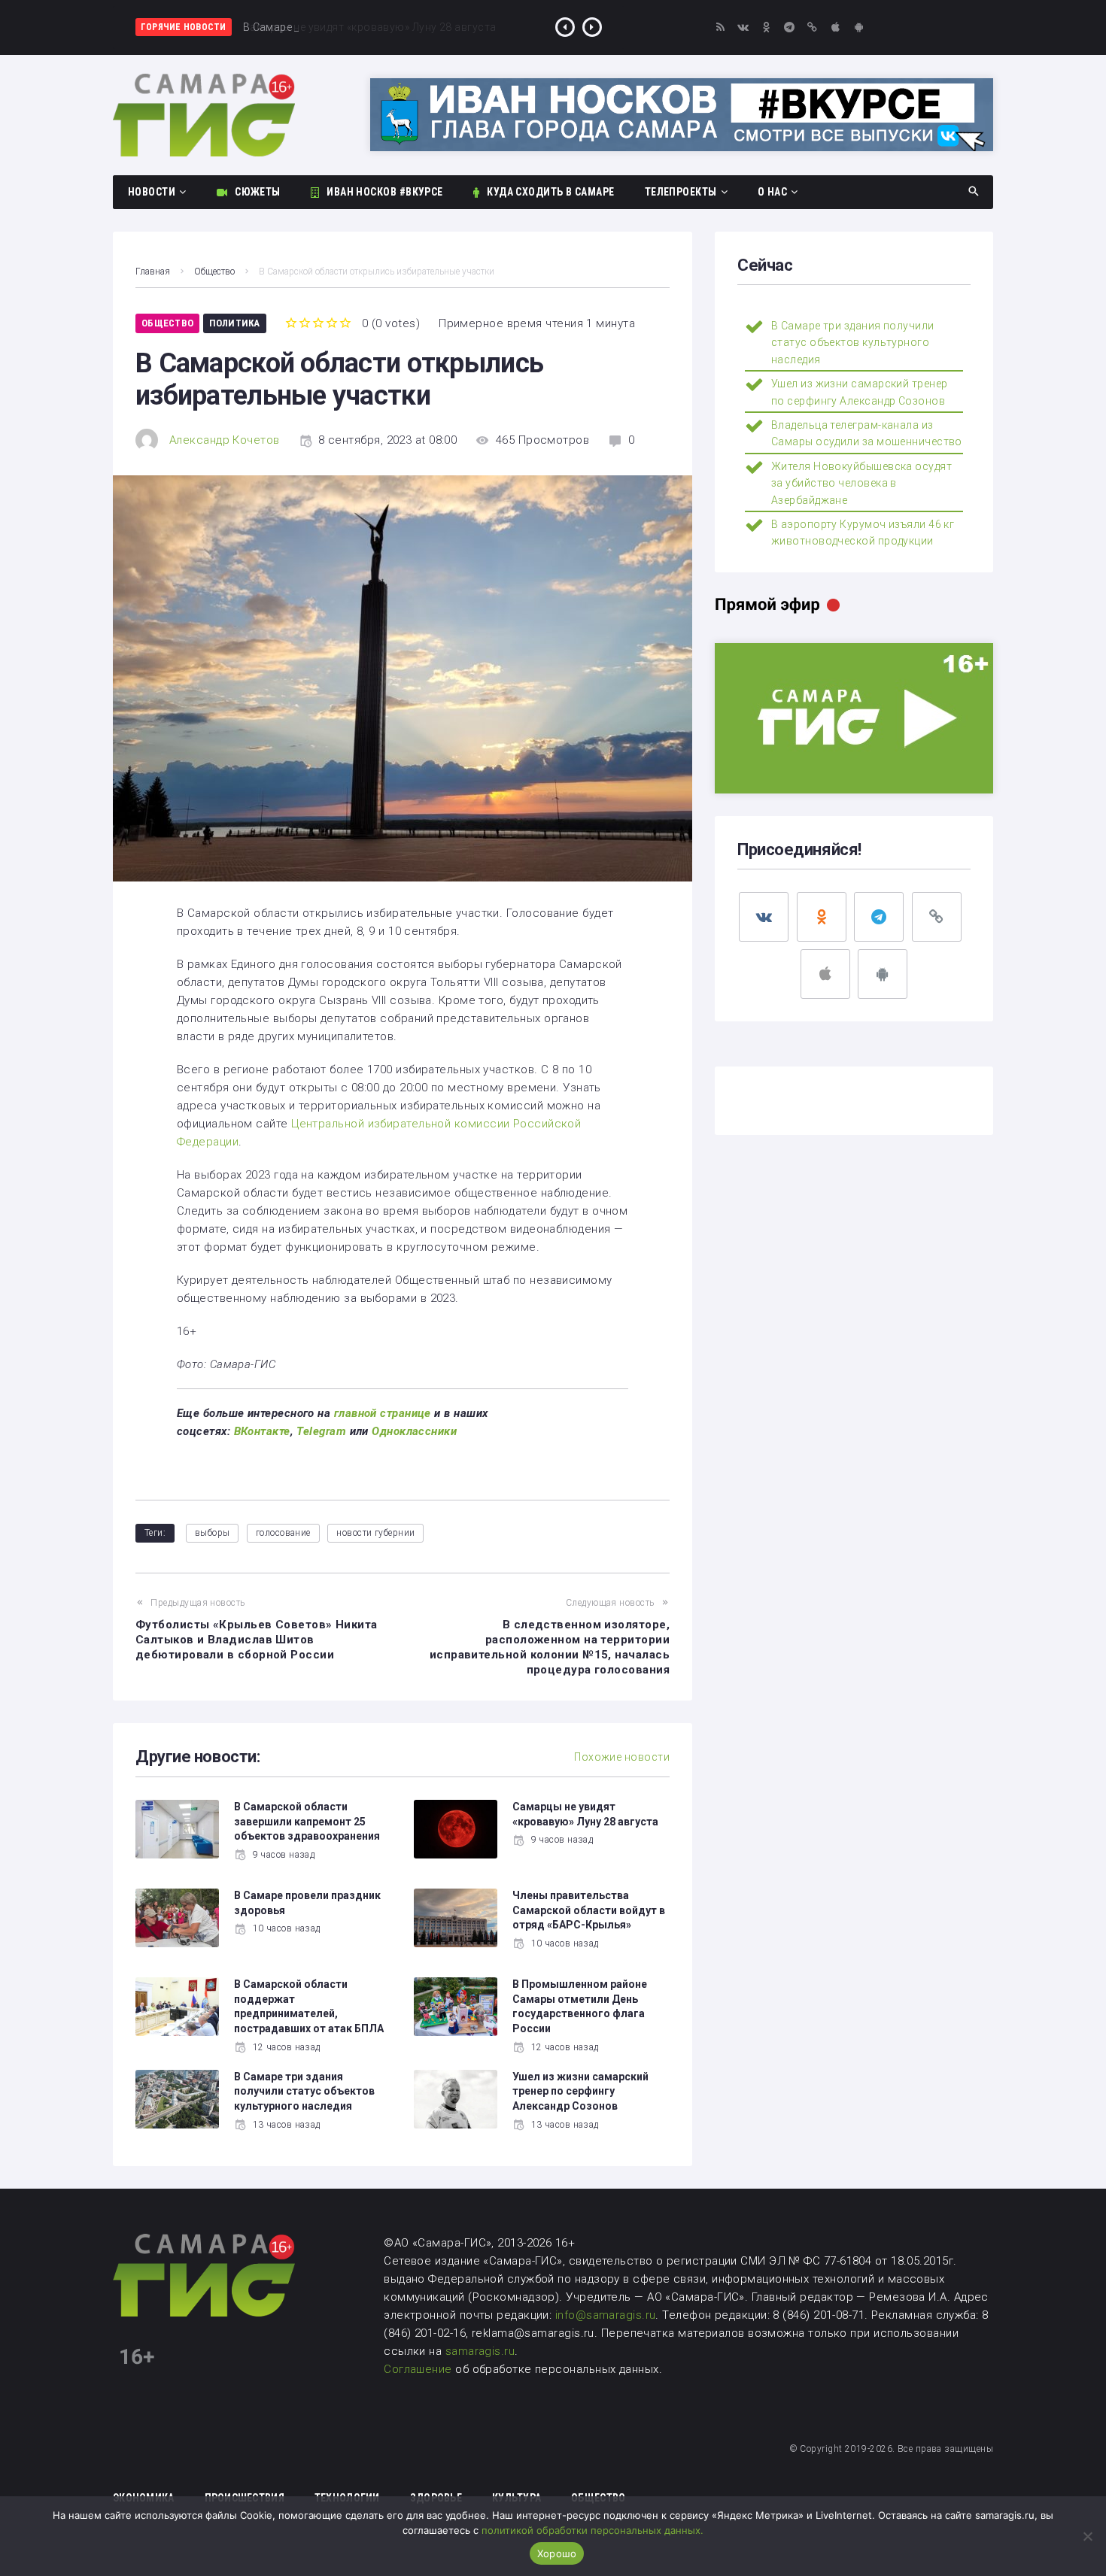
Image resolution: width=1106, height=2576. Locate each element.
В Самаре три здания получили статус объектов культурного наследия (304, 2091)
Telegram (321, 1431)
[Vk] (744, 27)
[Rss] (720, 27)
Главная (153, 272)
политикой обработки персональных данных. (592, 2530)
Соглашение (419, 2369)
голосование (283, 1533)
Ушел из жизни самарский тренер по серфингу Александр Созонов (580, 2091)
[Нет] (1087, 2536)
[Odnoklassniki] (766, 27)
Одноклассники (414, 1431)
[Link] (813, 27)
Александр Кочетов (225, 440)
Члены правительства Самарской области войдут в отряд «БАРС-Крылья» (589, 1910)
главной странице (383, 1413)
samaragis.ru (480, 2351)
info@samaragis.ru (606, 2315)
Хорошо (557, 2553)
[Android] (859, 27)
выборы (213, 1533)
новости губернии (375, 1533)
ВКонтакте (262, 1431)
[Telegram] (790, 27)
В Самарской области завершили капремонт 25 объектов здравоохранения (307, 1821)
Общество (214, 272)
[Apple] (836, 27)
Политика (235, 323)
